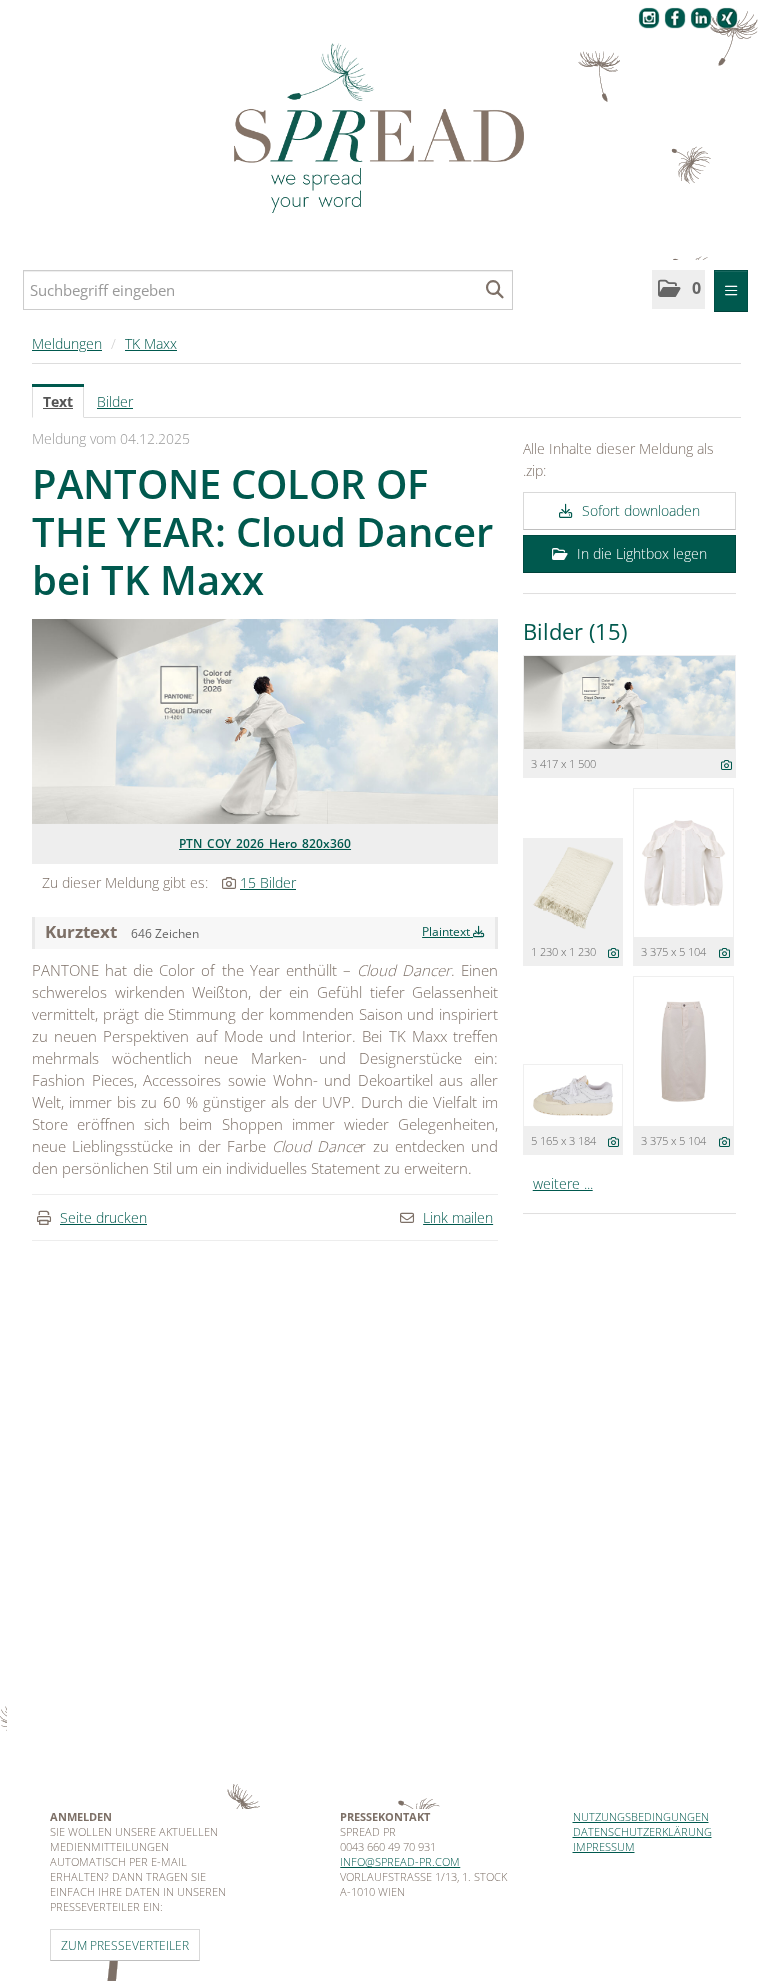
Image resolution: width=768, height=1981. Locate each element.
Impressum (604, 1846)
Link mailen (458, 1217)
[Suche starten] (495, 290)
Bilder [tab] (115, 401)
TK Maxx (151, 343)
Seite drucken (103, 1217)
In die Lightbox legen (640, 553)
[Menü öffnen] (731, 291)
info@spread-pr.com (400, 1861)
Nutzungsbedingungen (641, 1816)
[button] (678, 289)
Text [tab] (58, 401)
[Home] (384, 129)
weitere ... (563, 1183)
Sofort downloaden (639, 510)
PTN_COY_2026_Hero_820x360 (265, 843)
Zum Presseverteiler (125, 1945)
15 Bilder (268, 882)
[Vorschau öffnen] (265, 721)
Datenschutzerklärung (642, 1831)
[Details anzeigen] (726, 764)
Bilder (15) (575, 631)
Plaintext (447, 931)
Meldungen (67, 343)
